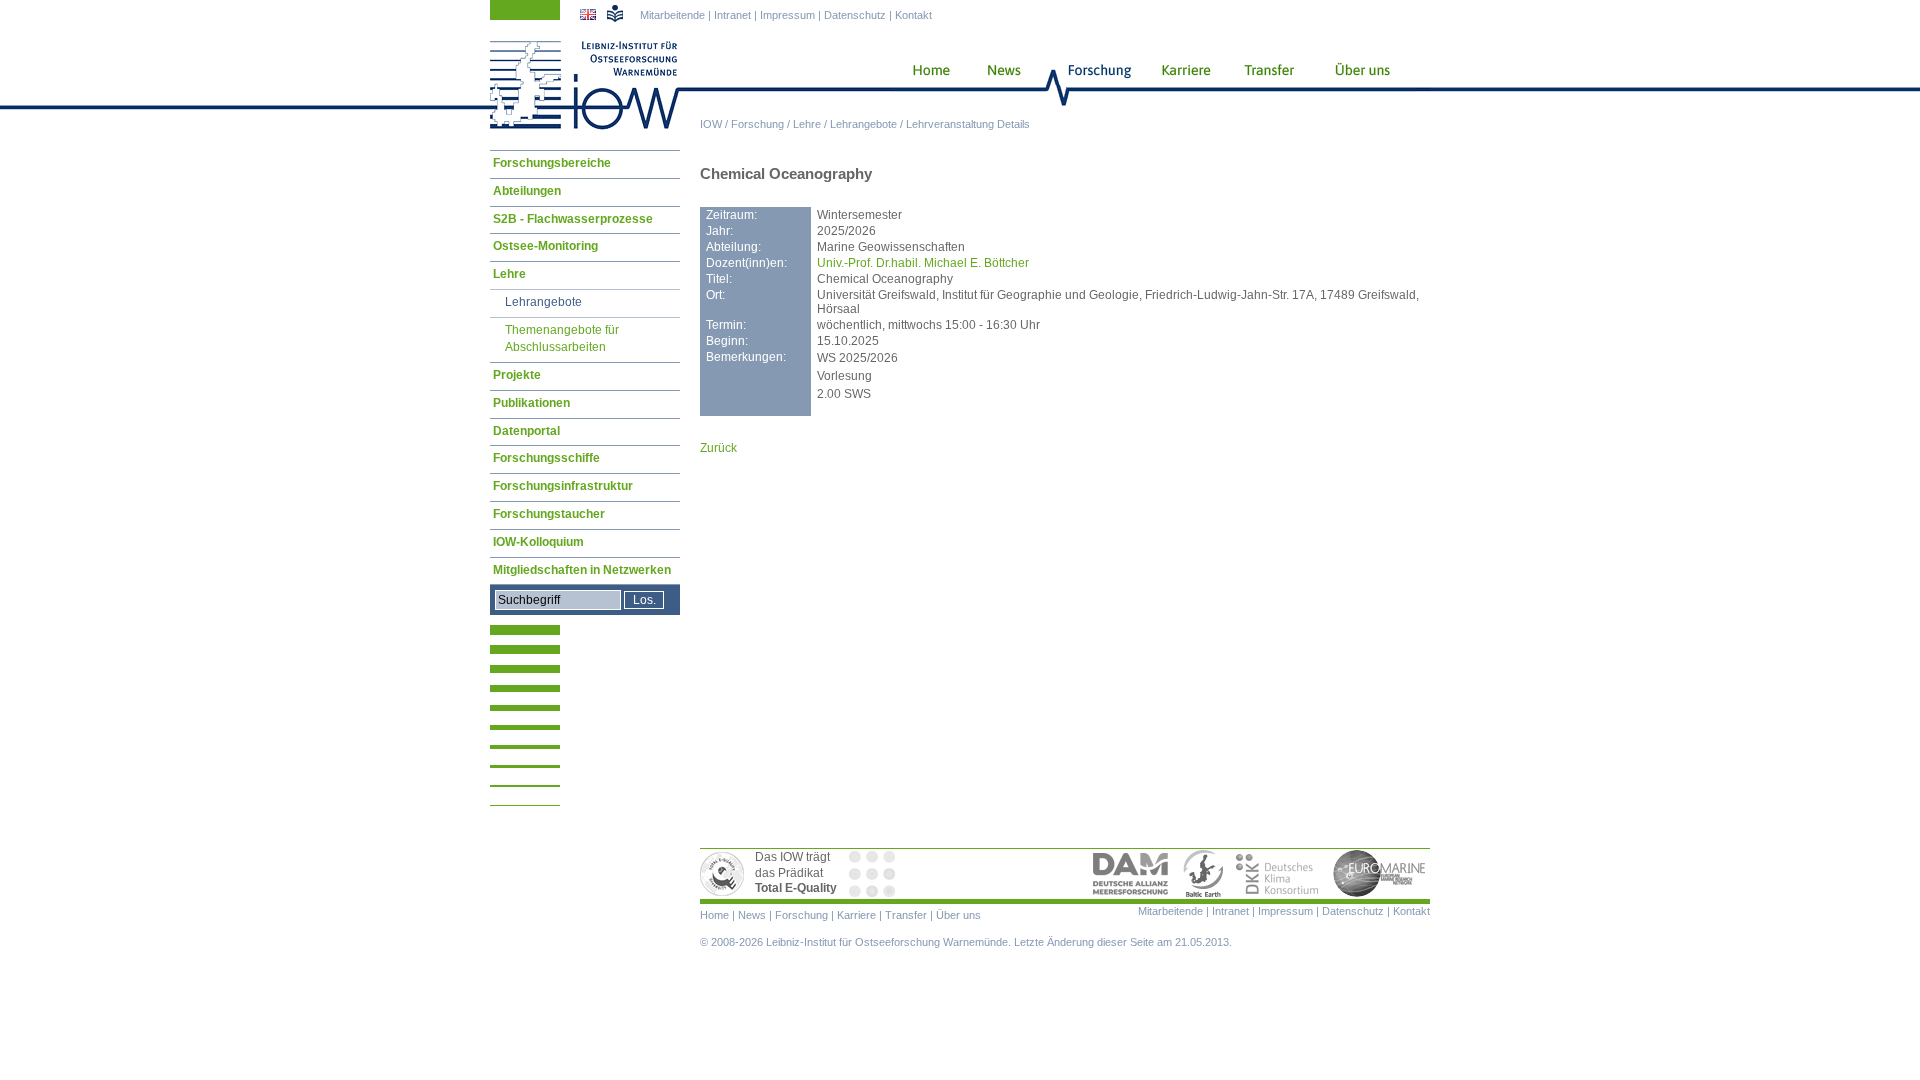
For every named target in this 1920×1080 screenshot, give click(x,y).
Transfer (1266, 85)
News (1001, 85)
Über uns (1364, 85)
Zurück (718, 448)
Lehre (807, 124)
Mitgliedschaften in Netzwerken (582, 570)
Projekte (517, 375)
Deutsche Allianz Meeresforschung (1131, 874)
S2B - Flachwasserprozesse (573, 219)
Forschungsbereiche (552, 163)
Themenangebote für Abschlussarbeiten (562, 339)
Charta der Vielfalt (874, 874)
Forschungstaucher (549, 514)
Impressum (787, 15)
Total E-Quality (725, 874)
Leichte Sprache (615, 13)
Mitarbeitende (672, 15)
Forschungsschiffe (546, 458)
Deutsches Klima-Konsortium (1278, 874)
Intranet (732, 15)
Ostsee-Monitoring (545, 246)
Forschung (757, 124)
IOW (711, 124)
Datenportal (526, 431)
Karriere (1180, 85)
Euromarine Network (1380, 874)
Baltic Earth (1203, 874)
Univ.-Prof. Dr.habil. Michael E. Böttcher (923, 263)
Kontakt (913, 15)
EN (590, 17)
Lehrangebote (863, 124)
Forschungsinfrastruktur (563, 486)
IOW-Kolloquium (538, 542)
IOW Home (585, 85)
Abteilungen (527, 191)
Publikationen (531, 403)
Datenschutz (855, 15)
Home (923, 85)
